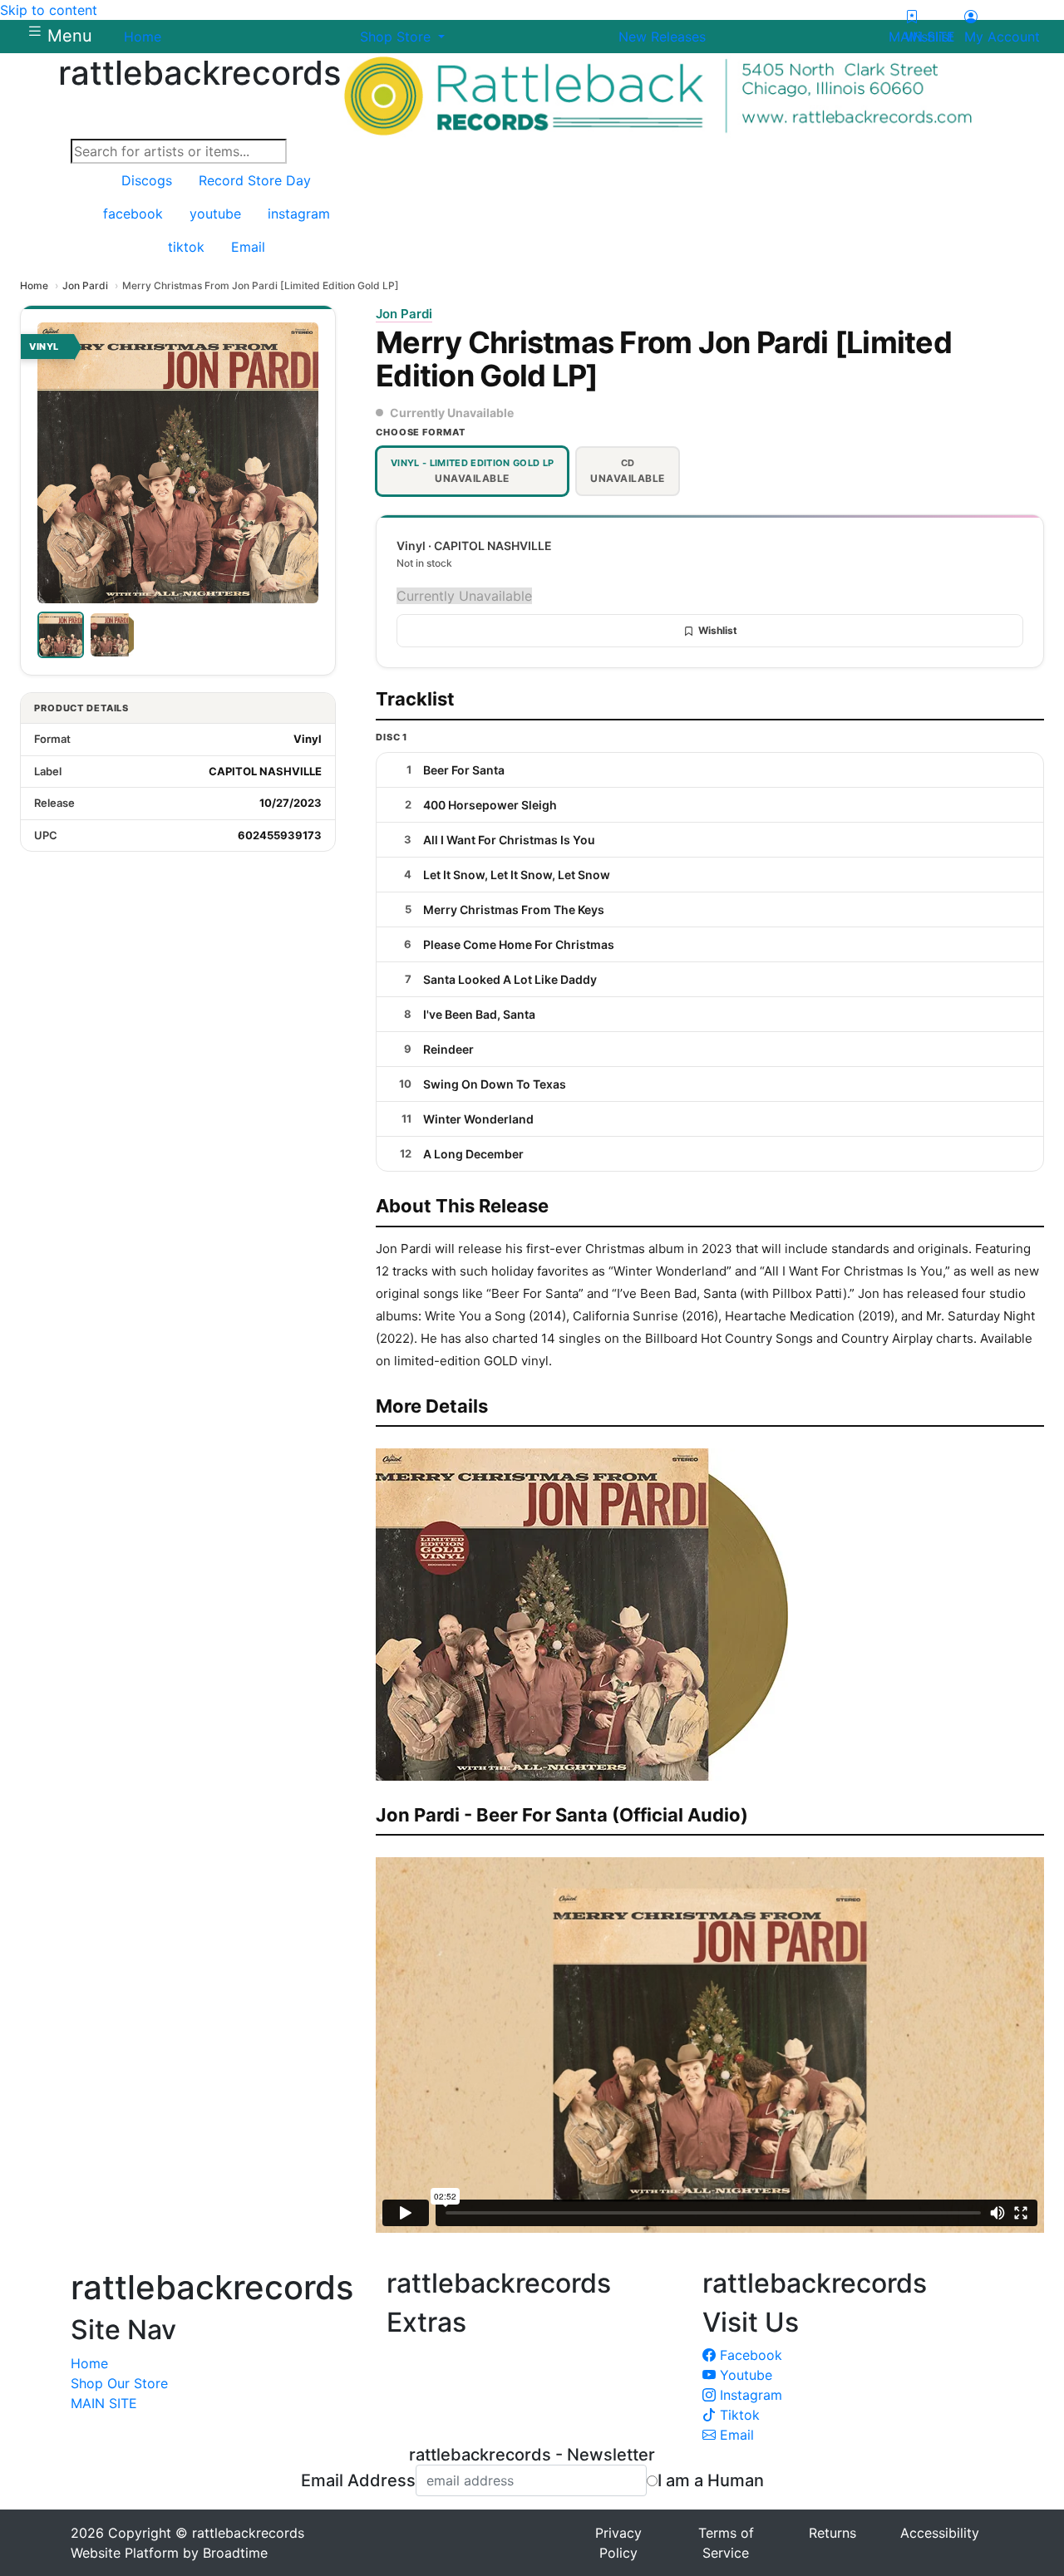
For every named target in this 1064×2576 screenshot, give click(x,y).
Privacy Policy (618, 2543)
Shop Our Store (119, 2383)
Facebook (749, 2355)
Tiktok (738, 2415)
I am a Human (711, 2480)
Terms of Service (726, 2543)
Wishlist (718, 630)
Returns (832, 2533)
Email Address (358, 2480)
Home (34, 285)
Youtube (744, 2375)
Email (735, 2435)
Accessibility (940, 2533)
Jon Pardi (85, 285)
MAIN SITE (104, 2403)
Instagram (749, 2395)
